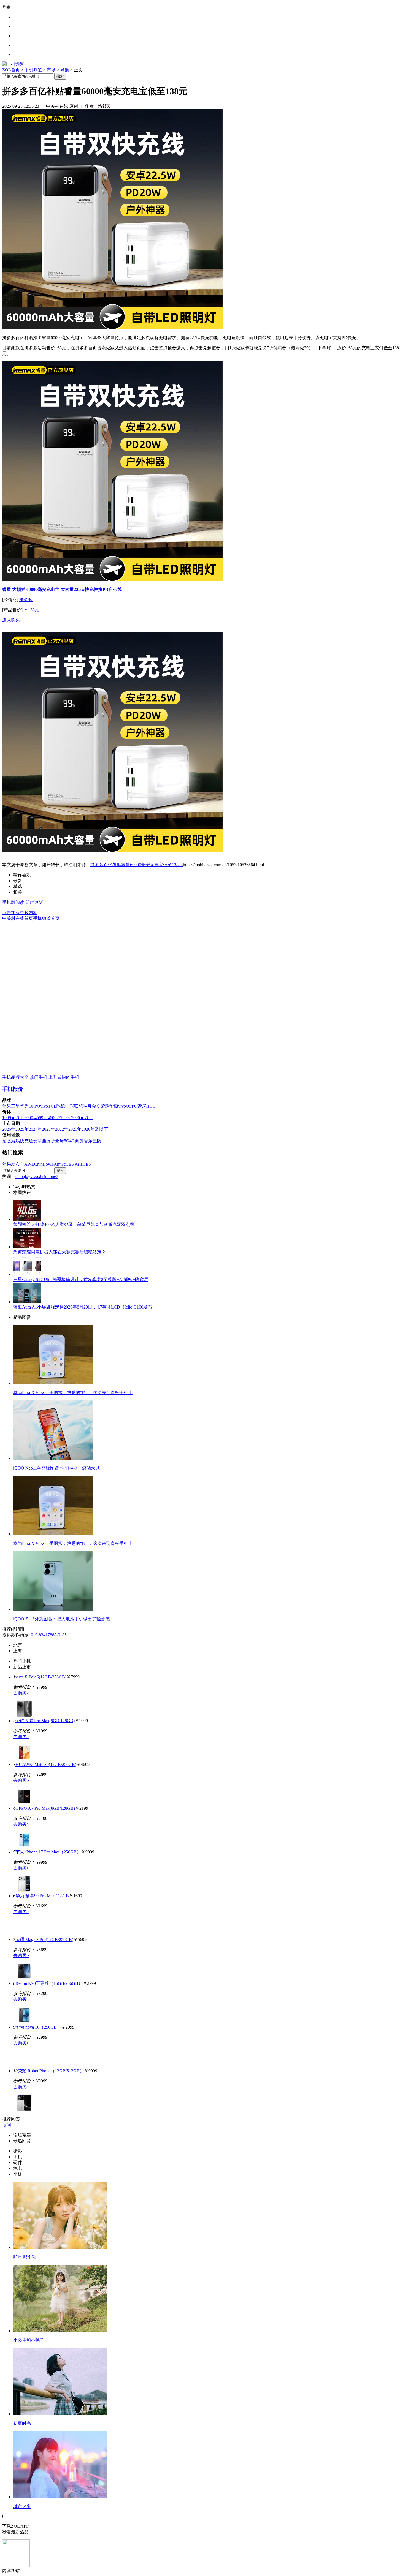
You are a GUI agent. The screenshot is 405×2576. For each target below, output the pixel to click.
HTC (151, 1106)
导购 (65, 70)
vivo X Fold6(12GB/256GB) (41, 1677)
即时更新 (34, 902)
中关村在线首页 (18, 918)
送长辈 (35, 1141)
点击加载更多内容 (20, 913)
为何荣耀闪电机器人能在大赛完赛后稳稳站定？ (60, 1252)
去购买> (21, 1693)
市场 (51, 70)
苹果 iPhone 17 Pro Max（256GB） (48, 1852)
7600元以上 (82, 1118)
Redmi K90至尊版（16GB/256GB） (49, 1983)
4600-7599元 (59, 1118)
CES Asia (74, 1164)
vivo (44, 1106)
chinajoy (23, 1177)
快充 (24, 1141)
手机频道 (33, 70)
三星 (15, 1106)
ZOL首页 (11, 70)
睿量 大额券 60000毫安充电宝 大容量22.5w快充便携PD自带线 (62, 589)
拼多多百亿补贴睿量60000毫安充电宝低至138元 (137, 865)
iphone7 (51, 1177)
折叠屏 (57, 1141)
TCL (52, 1106)
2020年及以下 (95, 1129)
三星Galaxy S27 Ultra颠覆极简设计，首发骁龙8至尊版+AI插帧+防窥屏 (81, 1279)
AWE (29, 1164)
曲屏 (46, 1141)
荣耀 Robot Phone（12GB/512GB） (51, 2071)
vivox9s (37, 1177)
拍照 (7, 1141)
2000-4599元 (36, 1118)
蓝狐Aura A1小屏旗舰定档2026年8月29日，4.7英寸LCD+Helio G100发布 (83, 1307)
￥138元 (31, 610)
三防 (97, 1141)
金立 (96, 1106)
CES (87, 1164)
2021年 (75, 1129)
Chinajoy (42, 1164)
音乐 (88, 1141)
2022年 (62, 1129)
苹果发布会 (13, 1164)
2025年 (22, 1129)
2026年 (9, 1129)
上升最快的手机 (64, 1077)
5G (67, 1141)
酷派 (61, 1106)
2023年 (48, 1129)
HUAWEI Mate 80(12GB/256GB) (46, 1764)
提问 (7, 2125)
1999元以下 (13, 1118)
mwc (61, 1164)
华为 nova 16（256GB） (38, 2027)
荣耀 (105, 1106)
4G (72, 1141)
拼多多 (26, 600)
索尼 (142, 1106)
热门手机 (39, 1077)
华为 (24, 1106)
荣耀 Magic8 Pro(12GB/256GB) (44, 1940)
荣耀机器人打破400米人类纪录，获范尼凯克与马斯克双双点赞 (74, 1224)
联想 (79, 1106)
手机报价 (13, 1089)
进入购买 (11, 620)
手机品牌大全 (15, 1077)
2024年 (35, 1129)
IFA (54, 1164)
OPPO (34, 1106)
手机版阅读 (13, 902)
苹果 (7, 1106)
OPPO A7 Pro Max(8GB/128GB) (45, 1808)
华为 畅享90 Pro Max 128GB (42, 1896)
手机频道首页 (46, 918)
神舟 (87, 1106)
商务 (79, 1141)
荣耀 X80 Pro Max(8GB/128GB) (45, 1721)
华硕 (114, 1106)
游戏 (15, 1141)
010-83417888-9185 (49, 1635)
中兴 (70, 1106)
